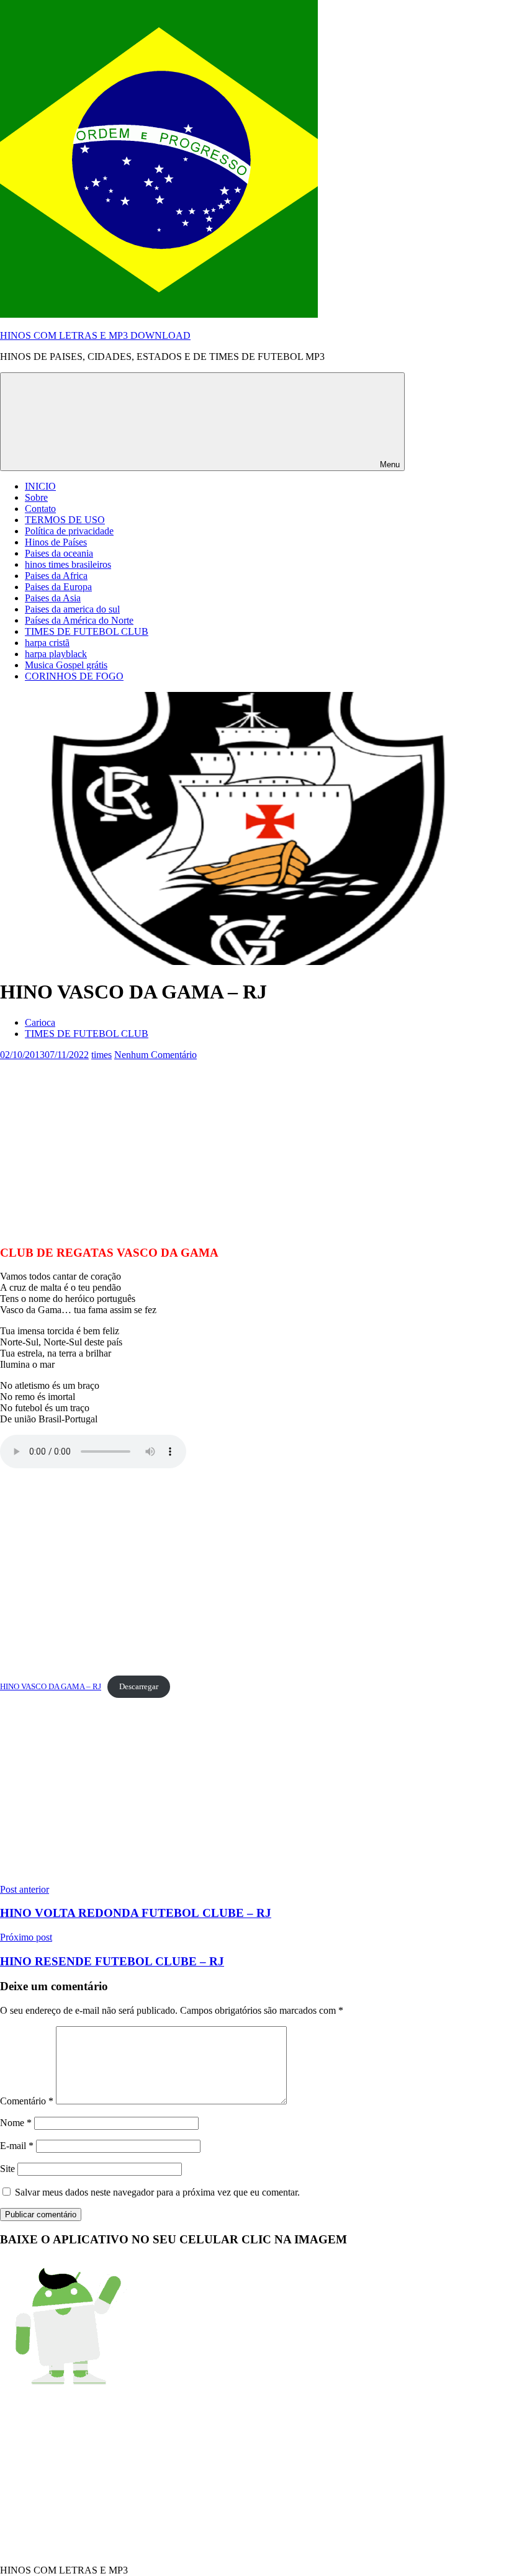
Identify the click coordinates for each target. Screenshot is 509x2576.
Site (7, 2169)
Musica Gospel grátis (66, 665)
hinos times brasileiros (68, 564)
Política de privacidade (69, 531)
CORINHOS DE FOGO (74, 676)
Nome (16, 2123)
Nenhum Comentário (155, 1055)
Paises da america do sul (72, 609)
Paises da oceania (59, 553)
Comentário (27, 2101)
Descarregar (139, 1687)
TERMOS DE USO (65, 520)
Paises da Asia (53, 598)
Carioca (40, 1022)
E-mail (17, 2146)
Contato (40, 509)
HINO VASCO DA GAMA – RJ (51, 1687)
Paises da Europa (58, 587)
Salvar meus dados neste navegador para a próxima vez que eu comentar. (157, 2192)
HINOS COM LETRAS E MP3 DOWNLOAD (95, 335)
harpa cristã (47, 643)
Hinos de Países (56, 542)
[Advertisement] (254, 1147)
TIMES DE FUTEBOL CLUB (87, 631)
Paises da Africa (56, 576)
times (101, 1055)
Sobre (36, 497)
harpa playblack (56, 654)
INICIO (40, 486)
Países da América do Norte (79, 620)
